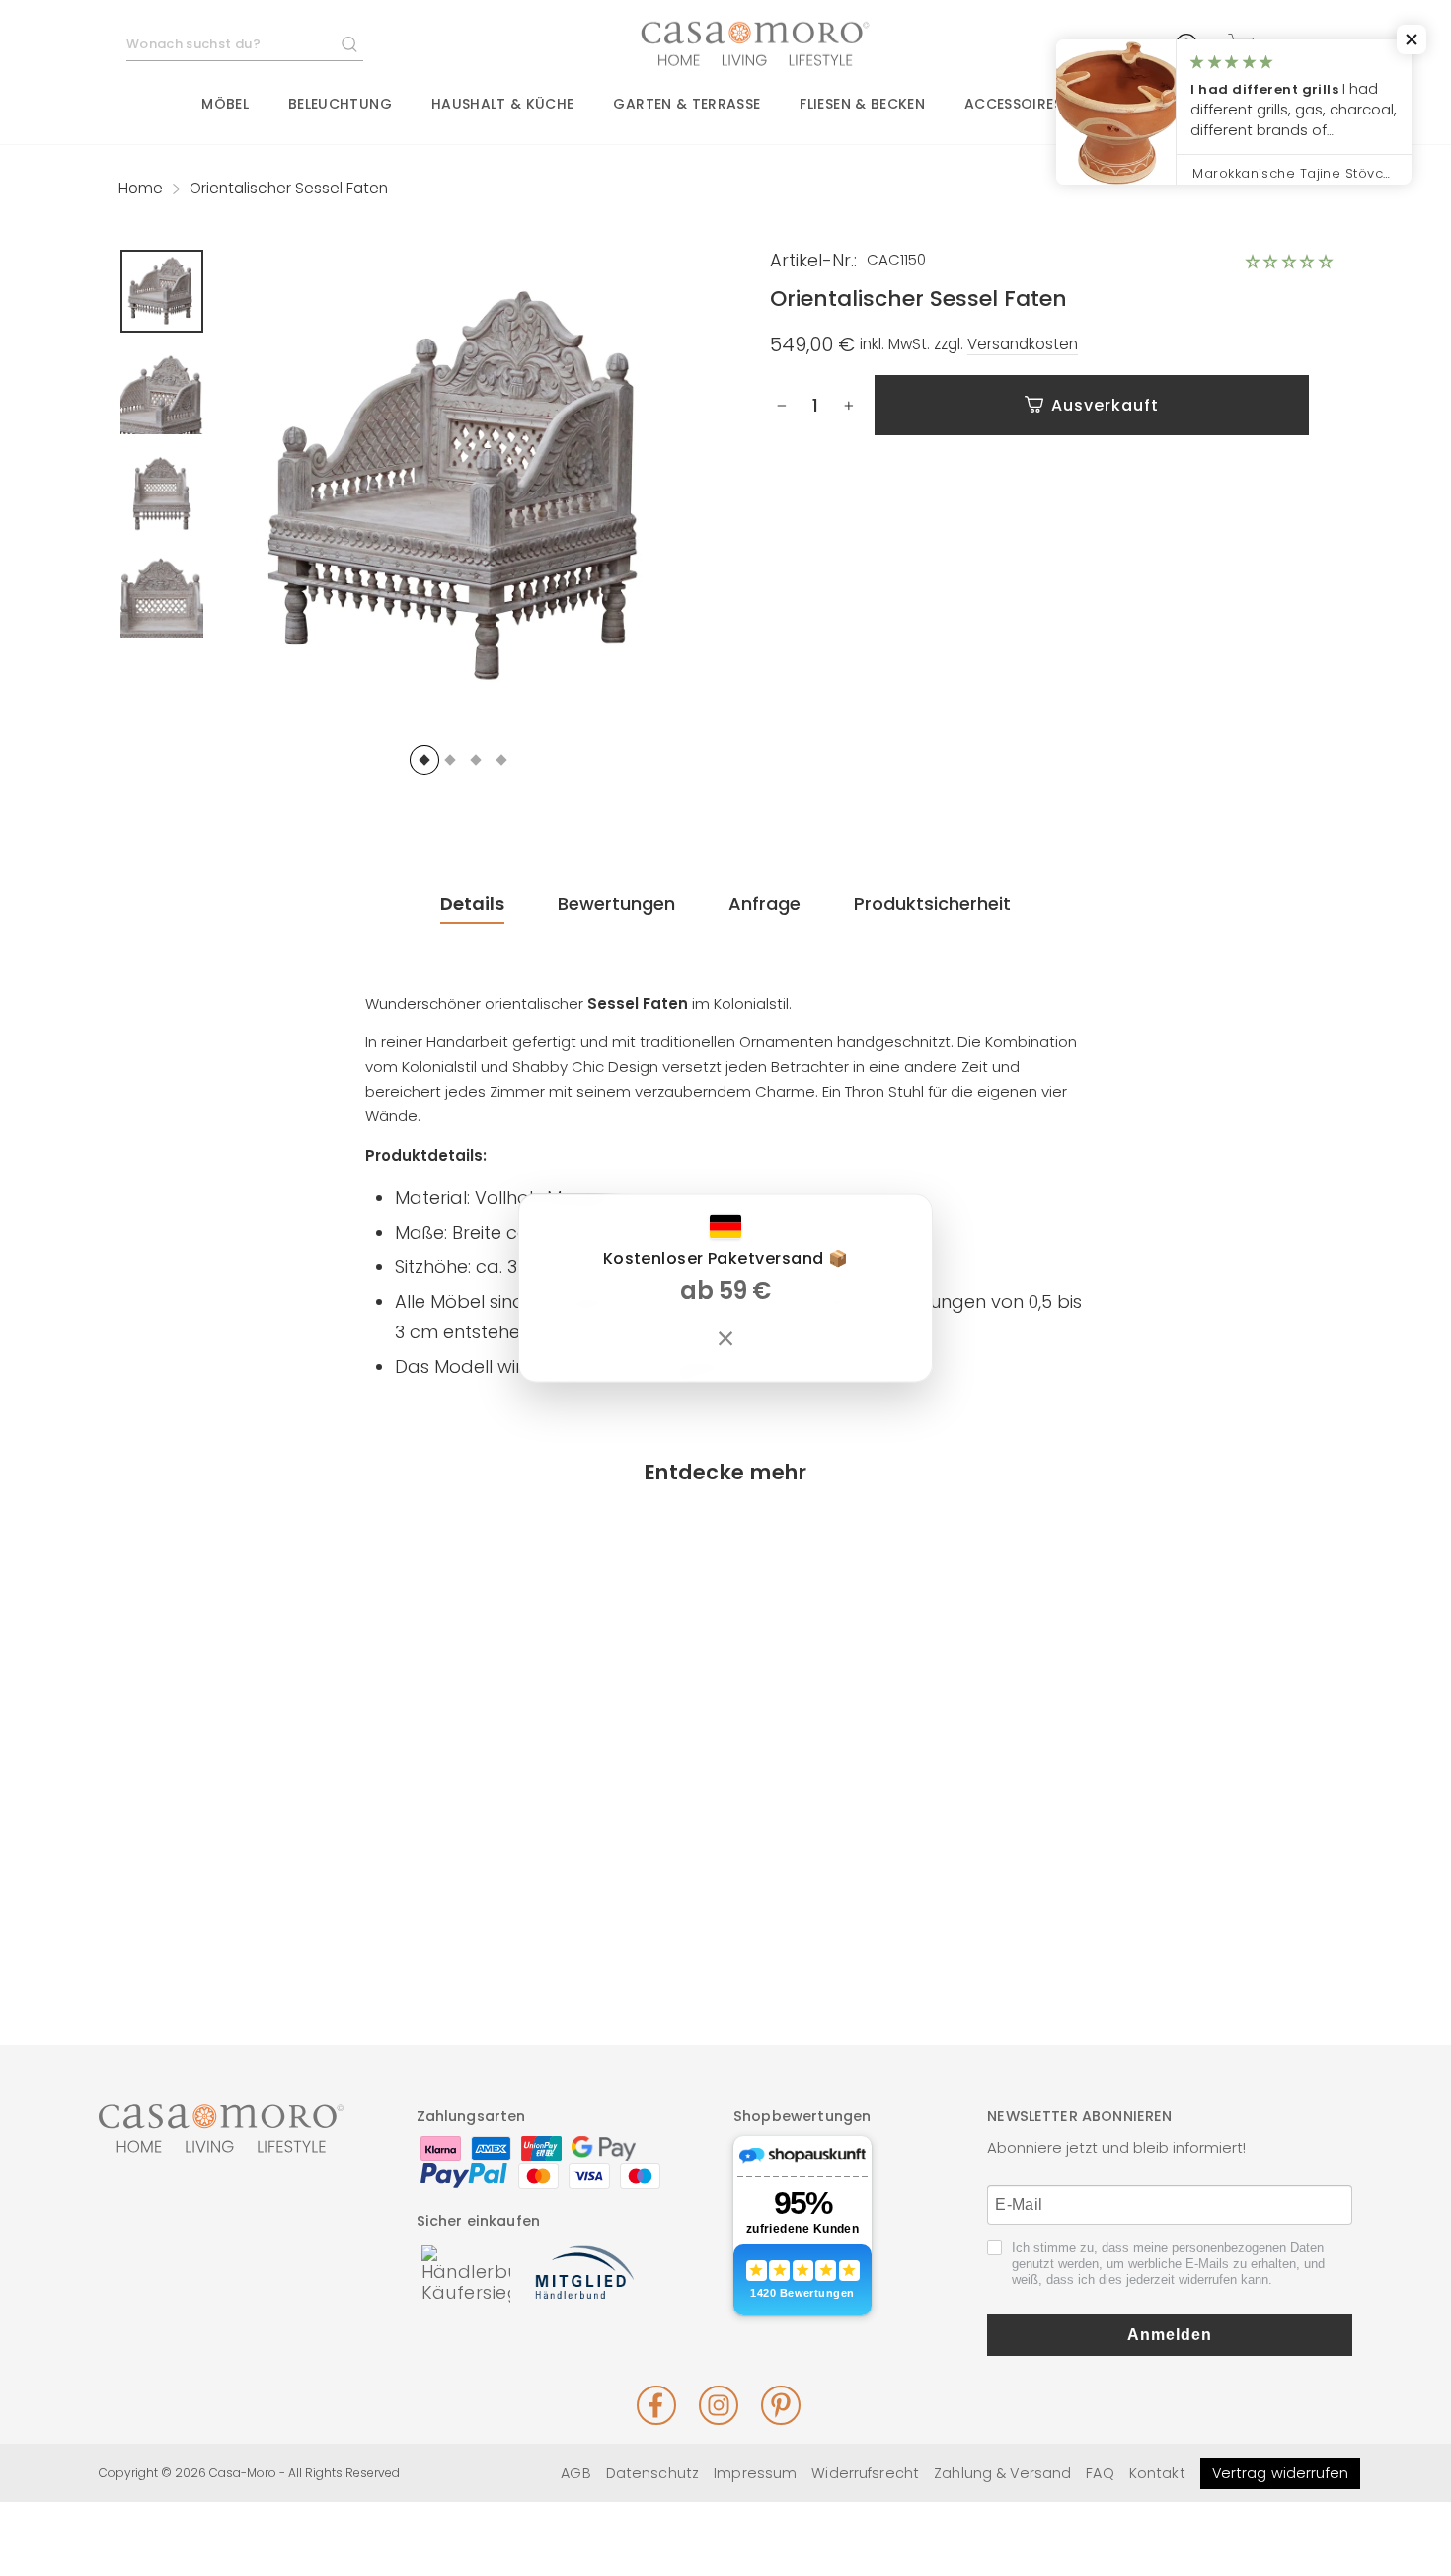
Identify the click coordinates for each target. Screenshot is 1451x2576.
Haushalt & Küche (503, 104)
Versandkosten (1023, 344)
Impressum (755, 2473)
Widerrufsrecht (865, 2473)
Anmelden (1170, 2335)
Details (472, 904)
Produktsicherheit (932, 904)
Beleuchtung (340, 104)
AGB (575, 2473)
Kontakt (1157, 2473)
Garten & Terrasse (687, 104)
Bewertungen (616, 904)
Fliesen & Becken (862, 104)
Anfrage (764, 904)
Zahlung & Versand (1002, 2473)
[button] (1289, 262)
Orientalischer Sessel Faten (259, 1873)
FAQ (1100, 2473)
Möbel (225, 104)
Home (141, 188)
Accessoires (1013, 104)
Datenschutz (652, 2473)
